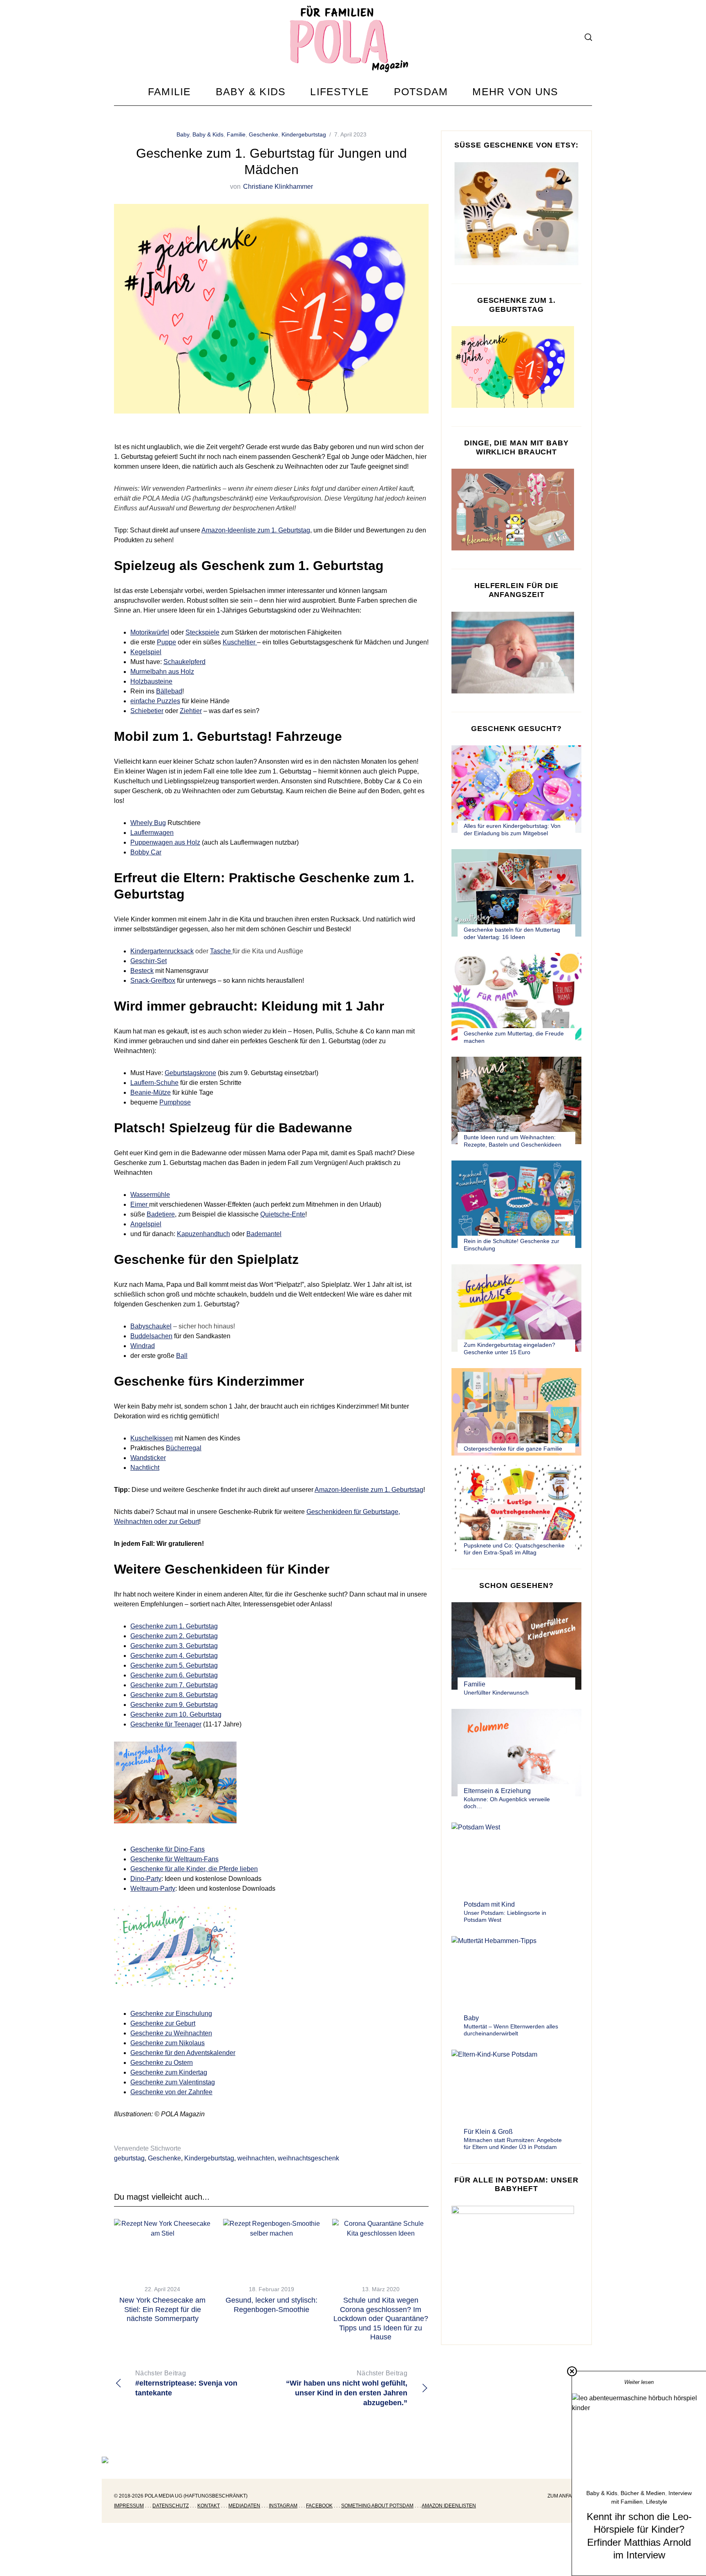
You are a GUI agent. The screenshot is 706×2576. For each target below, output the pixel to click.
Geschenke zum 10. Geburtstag (176, 1714)
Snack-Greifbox (153, 981)
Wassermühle (150, 1195)
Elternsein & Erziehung (497, 1791)
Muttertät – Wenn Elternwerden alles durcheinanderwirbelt (511, 2030)
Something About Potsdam (377, 2506)
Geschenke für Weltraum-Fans (174, 1859)
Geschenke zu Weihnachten (171, 2033)
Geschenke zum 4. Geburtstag (174, 1656)
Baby (183, 134)
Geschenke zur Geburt (163, 2023)
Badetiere (161, 1214)
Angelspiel (146, 1224)
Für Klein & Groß (488, 2132)
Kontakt (209, 2506)
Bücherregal (184, 1448)
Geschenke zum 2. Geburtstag (174, 1636)
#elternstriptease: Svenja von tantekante (186, 2383)
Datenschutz (171, 2506)
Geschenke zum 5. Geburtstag (174, 1665)
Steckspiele (202, 632)
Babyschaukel (151, 1326)
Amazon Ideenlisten (449, 2506)
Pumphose (175, 1102)
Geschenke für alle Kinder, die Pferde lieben (194, 1869)
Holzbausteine (151, 681)
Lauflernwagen (152, 833)
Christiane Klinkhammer (278, 187)
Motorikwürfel (150, 632)
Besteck (142, 971)
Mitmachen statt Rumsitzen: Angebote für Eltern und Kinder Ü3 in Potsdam (513, 2144)
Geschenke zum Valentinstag (173, 2082)
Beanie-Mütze (151, 1092)
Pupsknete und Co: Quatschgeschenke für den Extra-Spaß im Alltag (514, 1549)
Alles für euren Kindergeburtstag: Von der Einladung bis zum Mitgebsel (512, 830)
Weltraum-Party (153, 1888)
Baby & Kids (208, 134)
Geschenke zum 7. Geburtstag (174, 1685)
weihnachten (256, 2158)
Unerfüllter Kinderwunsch (496, 1693)
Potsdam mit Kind (489, 1904)
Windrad (143, 1346)
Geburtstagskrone (190, 1073)
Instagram (283, 2506)
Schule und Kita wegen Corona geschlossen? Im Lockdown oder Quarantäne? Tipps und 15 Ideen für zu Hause (381, 2319)
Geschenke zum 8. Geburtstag (174, 1695)
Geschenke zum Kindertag (169, 2072)
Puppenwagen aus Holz (165, 842)
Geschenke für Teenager (166, 1724)
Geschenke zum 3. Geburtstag (174, 1646)
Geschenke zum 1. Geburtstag (174, 1626)
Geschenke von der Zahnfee (171, 2092)
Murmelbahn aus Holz (162, 672)
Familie (236, 134)
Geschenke (264, 134)
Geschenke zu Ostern (162, 2063)
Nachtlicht (145, 1468)
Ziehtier (191, 711)
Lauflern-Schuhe (154, 1083)
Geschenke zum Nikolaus (168, 2043)
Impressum (129, 2506)
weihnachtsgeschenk (308, 2158)
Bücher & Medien (643, 2493)
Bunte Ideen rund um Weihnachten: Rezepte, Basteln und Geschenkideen (513, 1141)
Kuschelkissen (152, 1438)
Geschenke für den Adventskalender (183, 2053)
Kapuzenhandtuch (203, 1234)
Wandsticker (148, 1458)
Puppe (166, 642)
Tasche (221, 951)
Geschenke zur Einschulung (171, 2014)
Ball (182, 1356)
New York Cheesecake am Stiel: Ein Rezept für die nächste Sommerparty (162, 2309)
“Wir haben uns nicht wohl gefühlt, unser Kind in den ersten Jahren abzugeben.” (347, 2388)
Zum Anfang (563, 2496)
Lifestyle (657, 2502)
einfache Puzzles (155, 701)
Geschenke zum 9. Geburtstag (174, 1705)
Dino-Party (146, 1879)
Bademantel (264, 1234)
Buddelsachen (151, 1336)
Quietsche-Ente (283, 1214)
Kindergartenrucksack (162, 951)
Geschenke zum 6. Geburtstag (174, 1675)
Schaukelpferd (184, 662)
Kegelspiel (146, 652)
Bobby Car (146, 852)
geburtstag (129, 2158)
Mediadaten (244, 2506)
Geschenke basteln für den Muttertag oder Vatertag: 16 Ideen (512, 933)
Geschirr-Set (149, 961)
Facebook (319, 2506)
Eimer (140, 1204)
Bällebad (169, 691)
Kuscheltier (240, 642)
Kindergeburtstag (304, 134)
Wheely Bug (148, 823)
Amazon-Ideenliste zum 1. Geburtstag (256, 530)
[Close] (572, 2371)
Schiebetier (147, 711)
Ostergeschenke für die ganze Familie (513, 1449)
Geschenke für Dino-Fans (168, 1849)
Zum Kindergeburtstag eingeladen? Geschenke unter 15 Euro (509, 1348)
